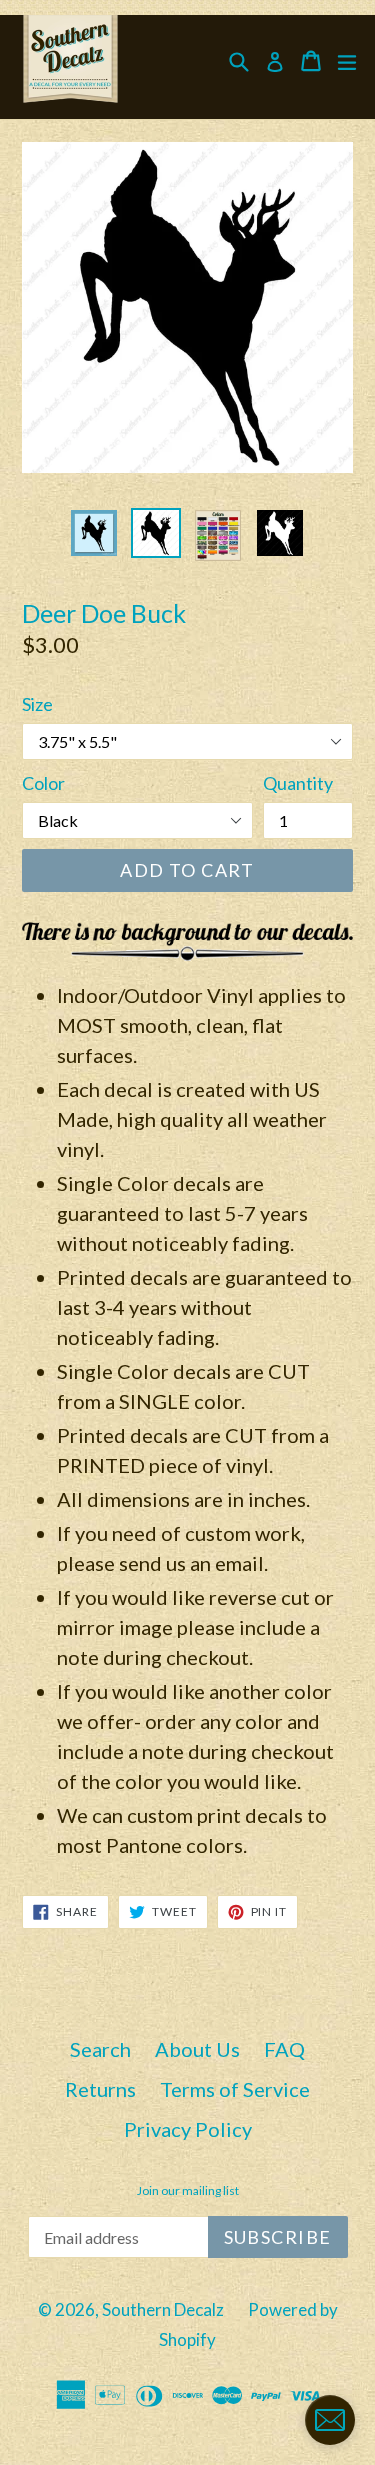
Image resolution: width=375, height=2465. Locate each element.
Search (100, 2049)
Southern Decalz (163, 2309)
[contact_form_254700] (330, 2420)
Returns (100, 2089)
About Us (197, 2049)
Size (37, 704)
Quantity (298, 783)
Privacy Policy (188, 2129)
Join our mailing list (188, 2191)
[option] (94, 533)
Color (43, 783)
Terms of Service (235, 2089)
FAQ (284, 2049)
